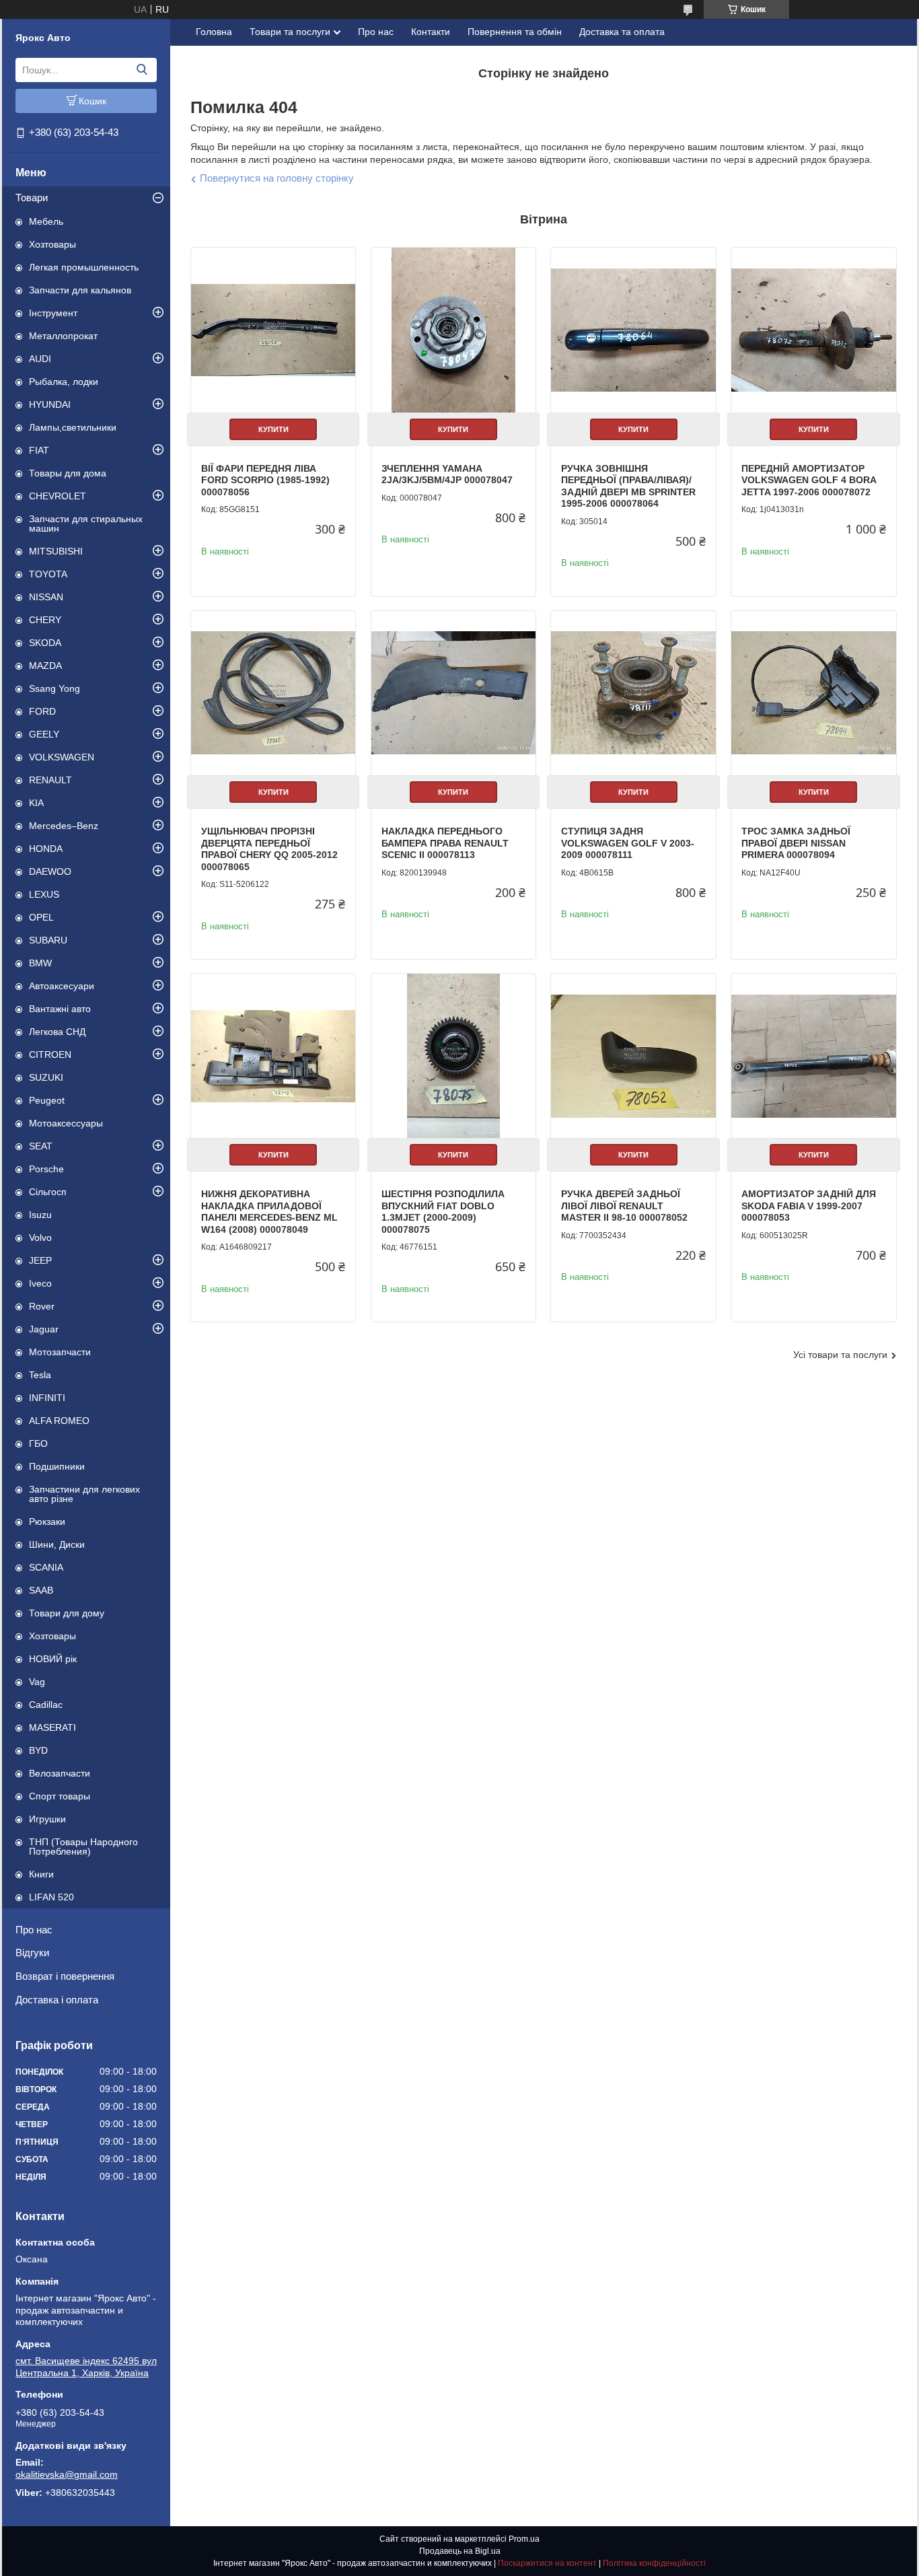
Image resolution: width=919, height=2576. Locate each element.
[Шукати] (142, 70)
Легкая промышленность (84, 267)
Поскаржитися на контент (547, 2563)
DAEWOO (50, 871)
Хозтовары (52, 244)
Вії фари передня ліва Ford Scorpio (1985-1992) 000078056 (265, 480)
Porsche (46, 1169)
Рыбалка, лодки (64, 382)
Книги (41, 1874)
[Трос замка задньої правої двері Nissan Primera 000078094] (813, 693)
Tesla (40, 1375)
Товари (32, 198)
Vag (37, 1682)
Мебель (46, 221)
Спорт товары (60, 1796)
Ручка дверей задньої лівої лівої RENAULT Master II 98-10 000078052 (624, 1206)
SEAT (41, 1146)
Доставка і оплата (57, 2000)
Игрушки (47, 1819)
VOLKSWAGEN (62, 757)
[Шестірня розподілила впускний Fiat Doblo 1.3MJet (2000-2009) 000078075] (453, 1056)
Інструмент (53, 313)
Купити (273, 429)
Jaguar (44, 1329)
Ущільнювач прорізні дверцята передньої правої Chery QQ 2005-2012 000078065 (269, 849)
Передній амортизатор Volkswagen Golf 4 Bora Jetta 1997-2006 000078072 (809, 480)
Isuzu (40, 1215)
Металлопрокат (63, 336)
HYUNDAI (50, 404)
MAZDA (45, 666)
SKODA (45, 643)
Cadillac (46, 1705)
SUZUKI (46, 1077)
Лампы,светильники (73, 427)
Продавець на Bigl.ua (460, 2551)
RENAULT (50, 780)
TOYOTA (48, 574)
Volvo (40, 1238)
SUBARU (48, 940)
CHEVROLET (58, 496)
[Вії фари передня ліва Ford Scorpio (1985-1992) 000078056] (273, 330)
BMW (40, 963)
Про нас (34, 1930)
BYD (38, 1750)
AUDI (40, 359)
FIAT (39, 450)
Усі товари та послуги (840, 1355)
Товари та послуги (290, 32)
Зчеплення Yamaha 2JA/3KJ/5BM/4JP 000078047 (447, 474)
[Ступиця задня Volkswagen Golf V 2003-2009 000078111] (633, 693)
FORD (42, 711)
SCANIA (46, 1567)
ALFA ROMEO (59, 1421)
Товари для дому (67, 1613)
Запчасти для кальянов (80, 290)
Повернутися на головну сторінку (277, 178)
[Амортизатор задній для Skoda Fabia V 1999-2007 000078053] (813, 1056)
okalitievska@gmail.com (67, 2474)
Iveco (40, 1283)
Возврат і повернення (65, 1976)
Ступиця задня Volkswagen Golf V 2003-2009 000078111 (628, 843)
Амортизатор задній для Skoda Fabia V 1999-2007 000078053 (809, 1206)
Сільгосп (48, 1192)
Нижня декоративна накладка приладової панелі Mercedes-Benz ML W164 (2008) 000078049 (269, 1212)
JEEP (40, 1260)
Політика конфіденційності (654, 2563)
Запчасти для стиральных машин (86, 524)
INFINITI (47, 1398)
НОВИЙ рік (53, 1659)
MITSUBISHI (56, 551)
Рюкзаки (47, 1522)
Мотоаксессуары (66, 1123)
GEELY (44, 734)
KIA (36, 803)
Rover (42, 1306)
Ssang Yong (54, 688)
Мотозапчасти (60, 1352)
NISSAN (46, 597)
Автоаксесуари (62, 986)
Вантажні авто (60, 1009)
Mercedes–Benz (64, 826)
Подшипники (57, 1466)
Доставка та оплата (622, 32)
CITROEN (50, 1054)
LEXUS (44, 894)
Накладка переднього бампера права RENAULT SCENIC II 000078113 (445, 843)
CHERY (45, 620)
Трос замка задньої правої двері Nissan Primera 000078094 (796, 843)
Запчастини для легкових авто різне (84, 1494)
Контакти (431, 32)
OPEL (41, 917)
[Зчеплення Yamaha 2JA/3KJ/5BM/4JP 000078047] (453, 330)
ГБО (38, 1443)
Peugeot (47, 1100)
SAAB (41, 1590)
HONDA (46, 849)
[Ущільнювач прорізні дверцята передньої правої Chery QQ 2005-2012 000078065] (273, 693)
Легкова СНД (57, 1032)
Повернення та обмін (515, 32)
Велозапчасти (60, 1773)
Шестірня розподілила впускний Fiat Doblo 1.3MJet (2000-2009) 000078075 (443, 1212)
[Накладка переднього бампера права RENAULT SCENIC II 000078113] (453, 693)
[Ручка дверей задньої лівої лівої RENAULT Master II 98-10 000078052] (633, 1056)
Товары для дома (68, 473)
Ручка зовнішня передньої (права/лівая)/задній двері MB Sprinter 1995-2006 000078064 (628, 486)
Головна (214, 32)
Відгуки (32, 1953)
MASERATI (52, 1727)
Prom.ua (524, 2539)
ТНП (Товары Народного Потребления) (83, 1847)
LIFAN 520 (51, 1897)
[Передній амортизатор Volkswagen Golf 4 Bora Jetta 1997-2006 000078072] (813, 330)
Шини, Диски (57, 1544)
